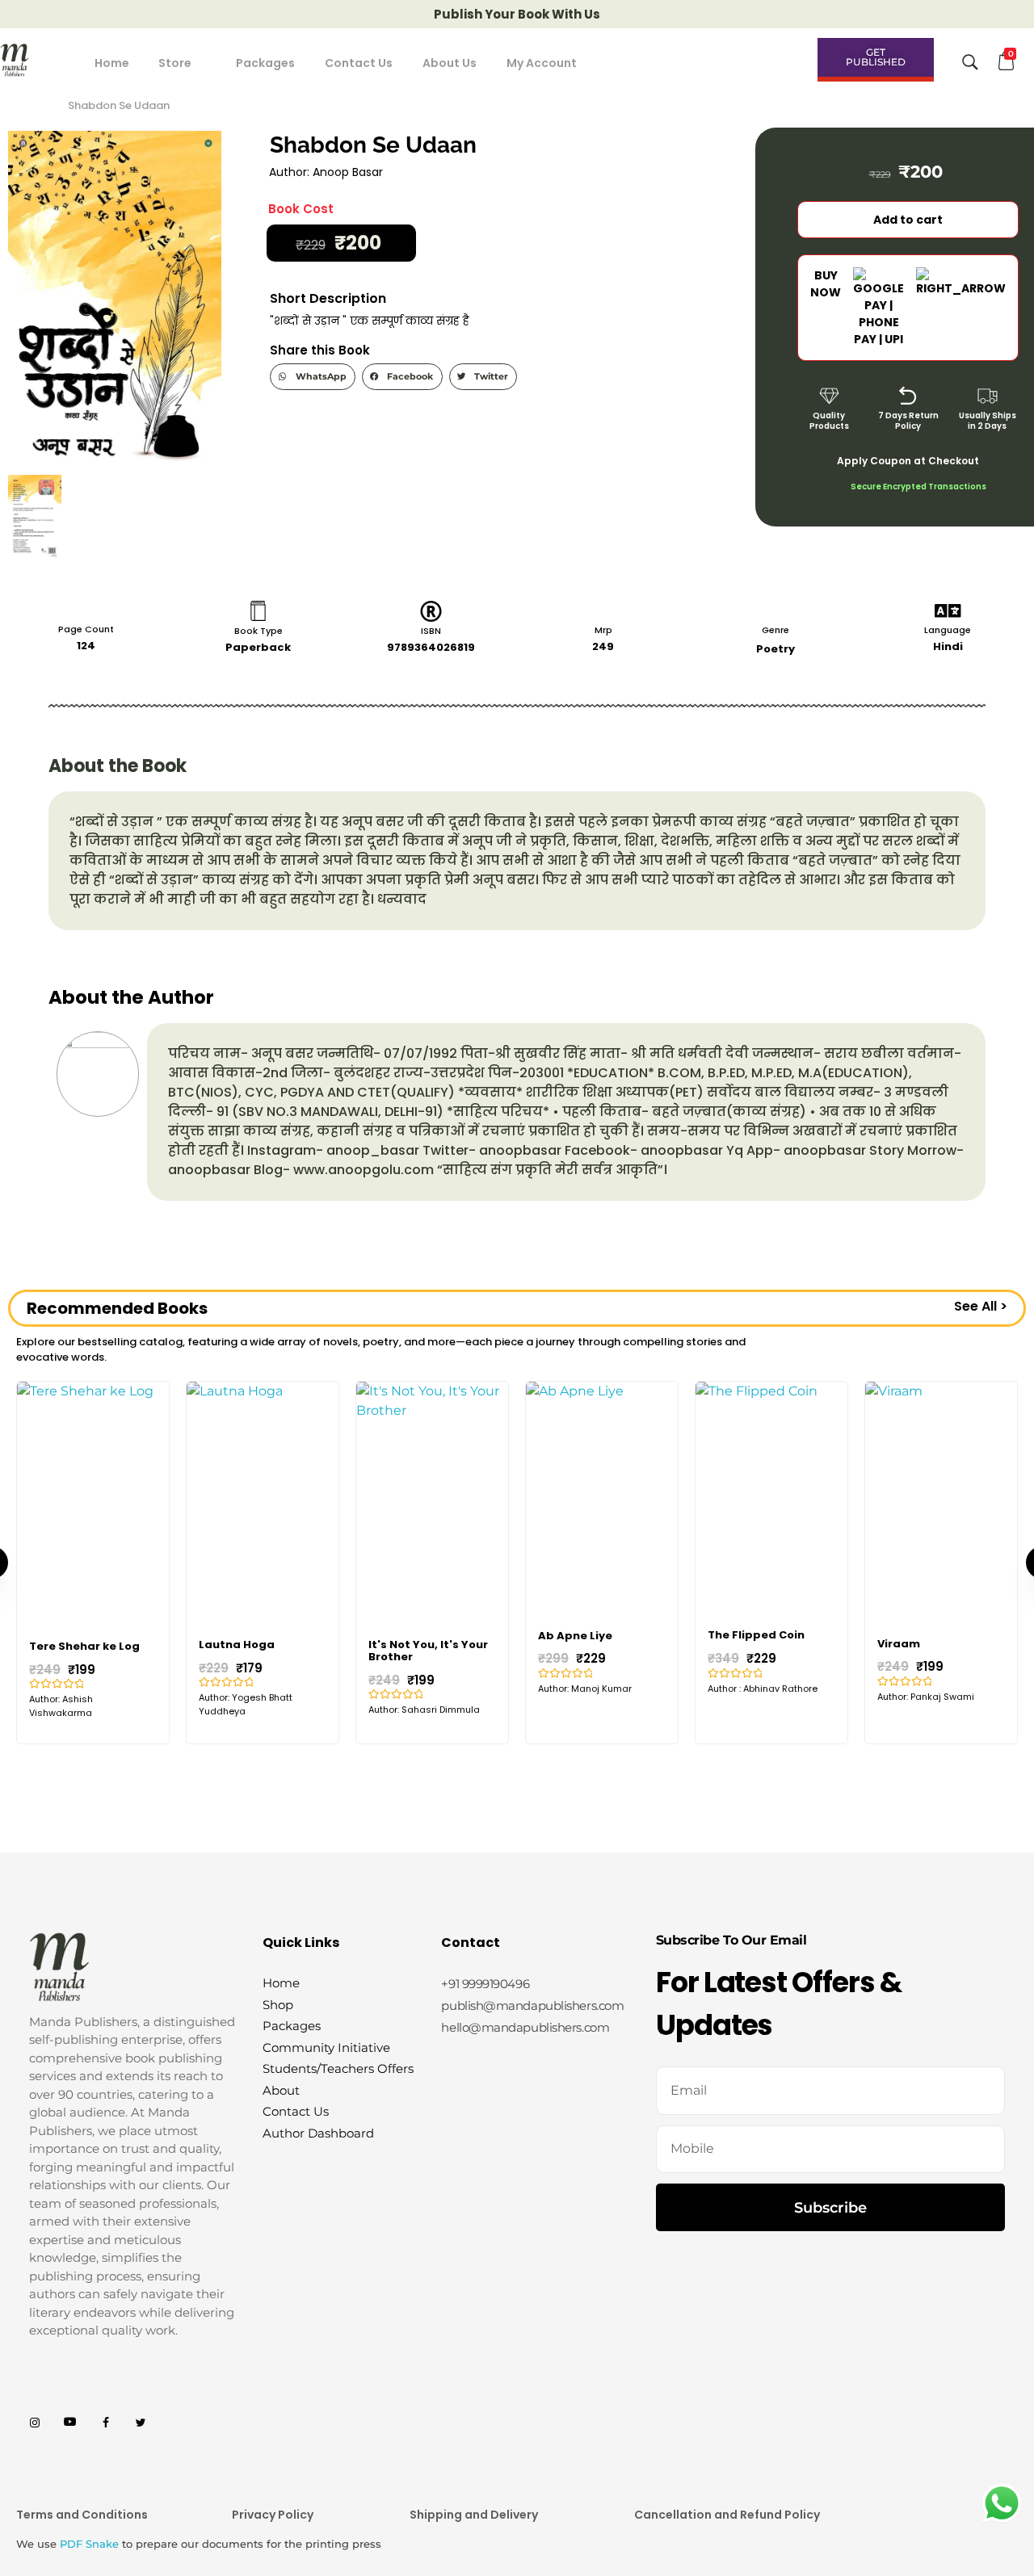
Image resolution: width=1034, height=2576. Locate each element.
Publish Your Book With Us (517, 14)
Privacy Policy (273, 2515)
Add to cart (908, 220)
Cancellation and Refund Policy (727, 2515)
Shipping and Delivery (474, 2515)
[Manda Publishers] (32, 60)
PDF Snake (89, 2544)
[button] (313, 377)
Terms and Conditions (82, 2515)
